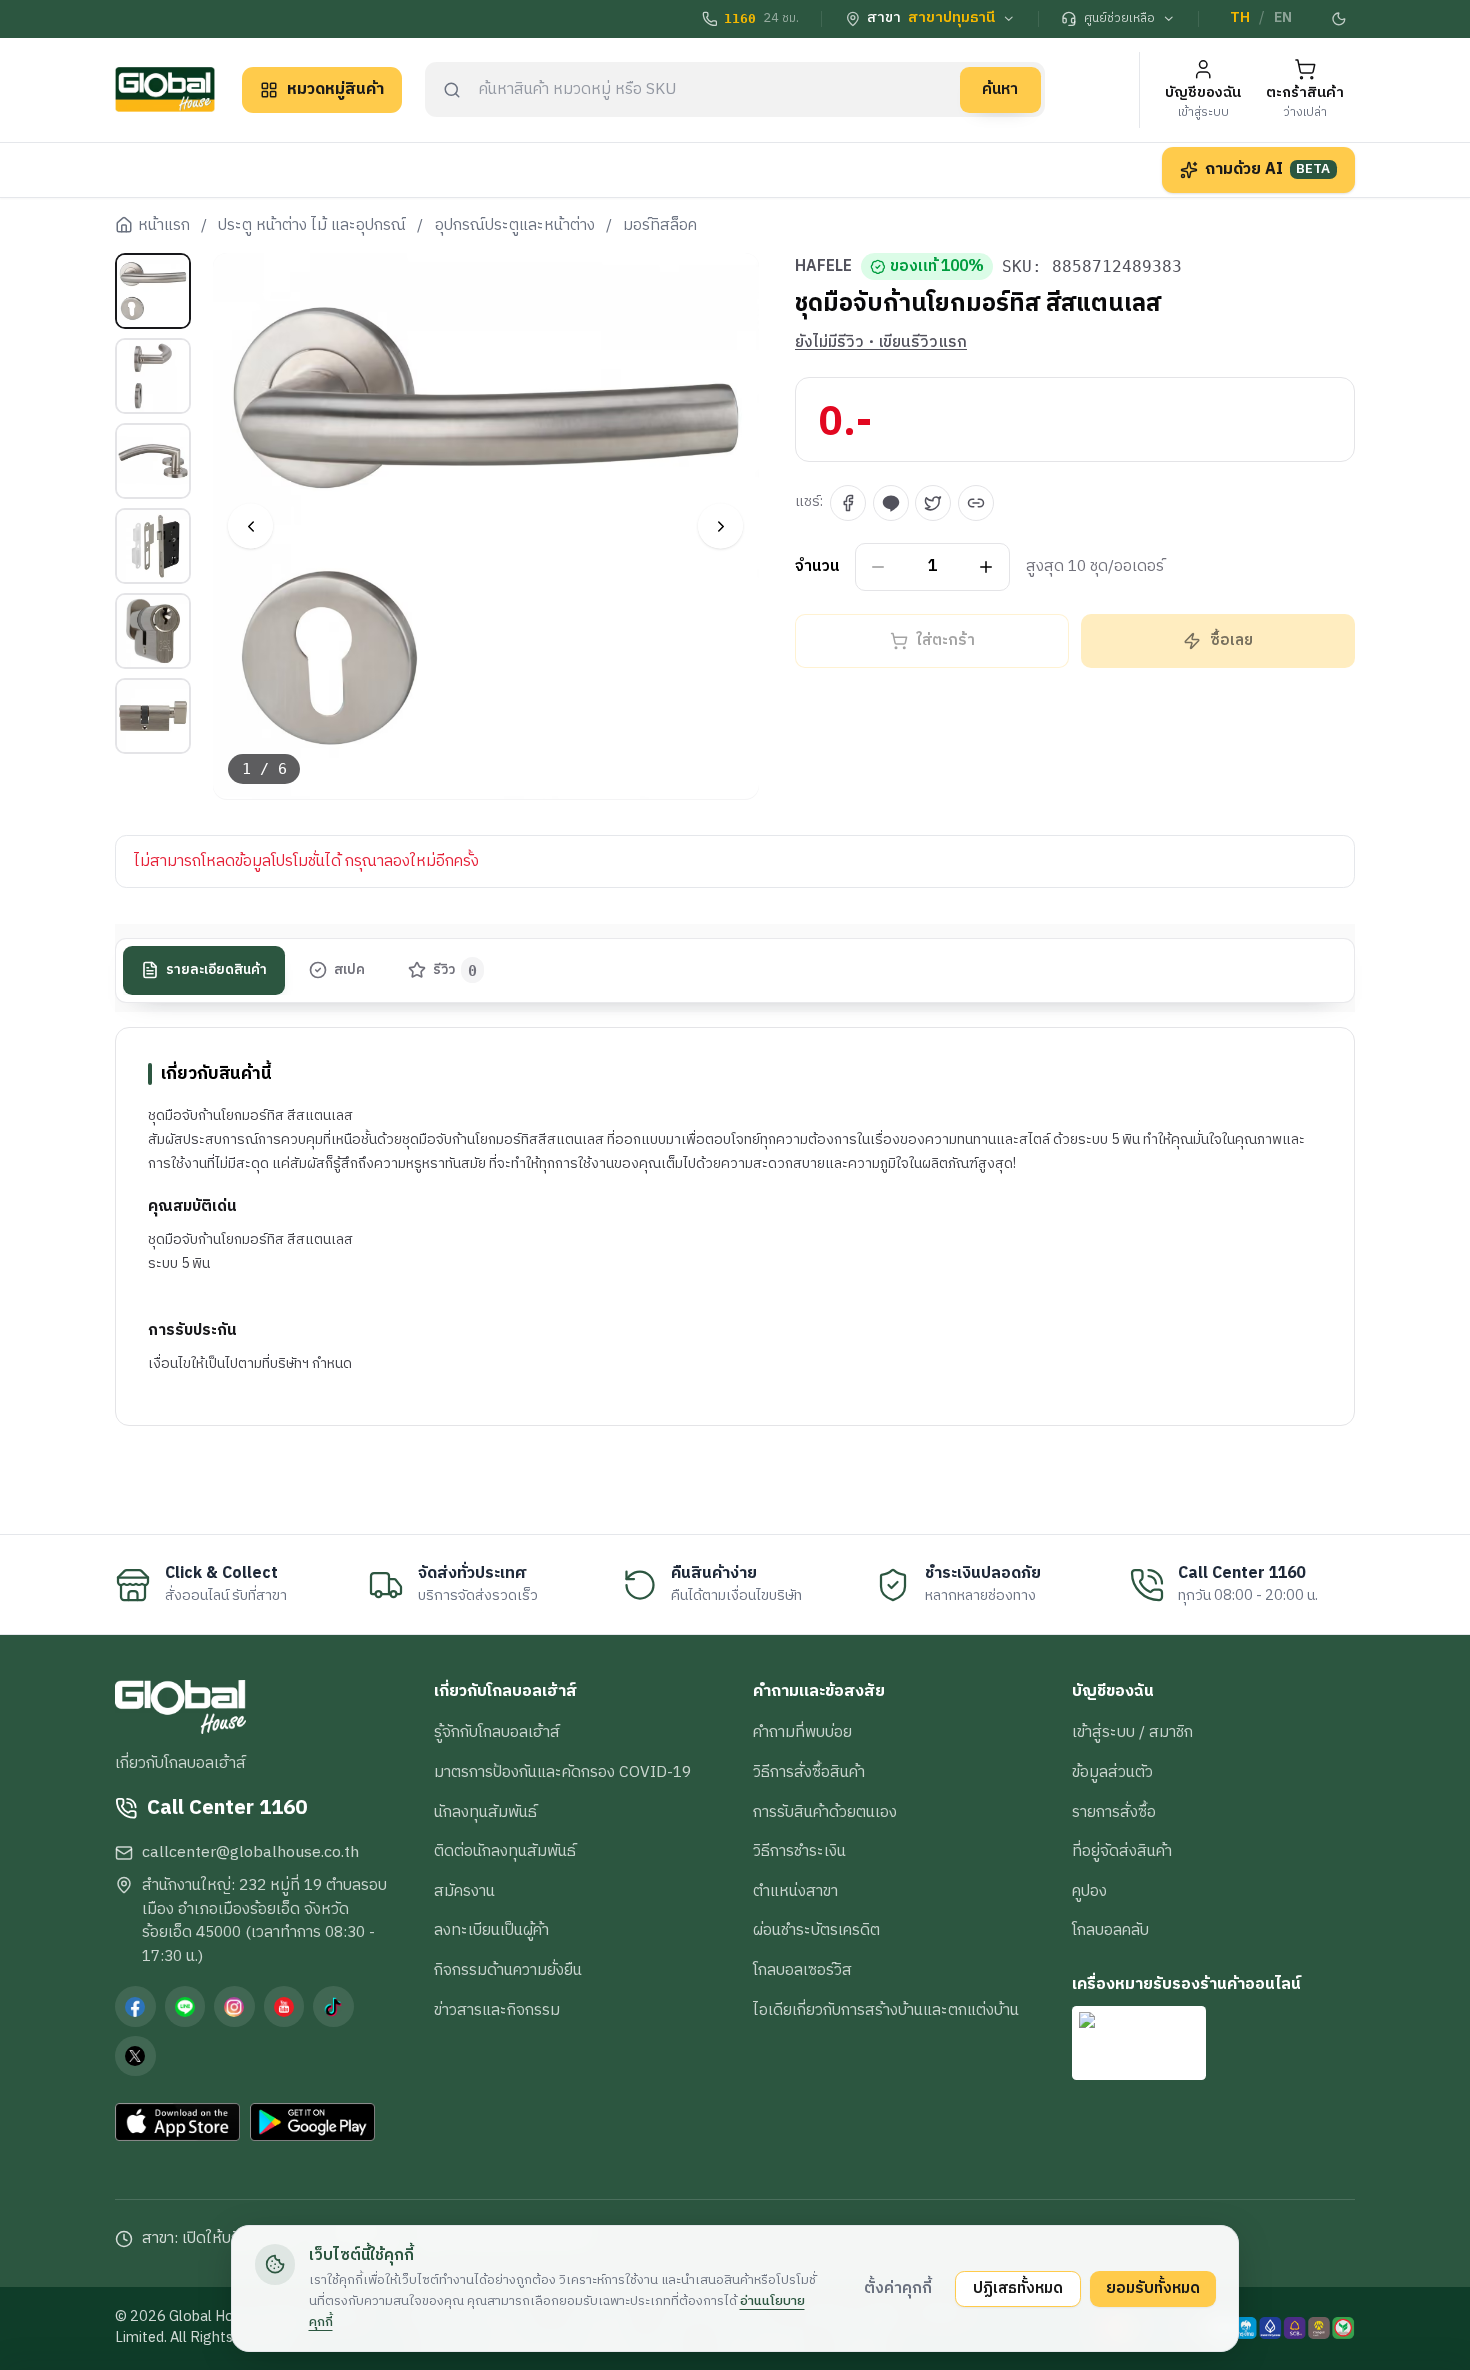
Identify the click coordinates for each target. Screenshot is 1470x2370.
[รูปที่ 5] (153, 631)
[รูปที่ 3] (153, 461)
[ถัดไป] (720, 526)
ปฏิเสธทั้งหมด (1018, 2288)
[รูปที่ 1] (153, 291)
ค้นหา (1000, 89)
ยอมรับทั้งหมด (1153, 2288)
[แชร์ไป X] (933, 503)
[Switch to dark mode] (1340, 19)
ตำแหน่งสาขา (795, 1891)
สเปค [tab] (349, 970)
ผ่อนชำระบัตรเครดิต (816, 1930)
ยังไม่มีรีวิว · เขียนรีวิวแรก (881, 343)
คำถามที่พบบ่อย (802, 1732)
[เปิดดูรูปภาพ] (486, 526)
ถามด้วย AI (1268, 169)
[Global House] (165, 89)
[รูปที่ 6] (153, 716)
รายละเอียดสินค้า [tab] (216, 970)
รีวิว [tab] (455, 970)
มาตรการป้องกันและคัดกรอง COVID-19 (562, 1772)
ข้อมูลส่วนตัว (1112, 1772)
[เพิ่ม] (986, 567)
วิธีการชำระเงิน (799, 1851)
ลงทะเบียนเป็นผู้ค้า (491, 1930)
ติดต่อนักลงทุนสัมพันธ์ (505, 1851)
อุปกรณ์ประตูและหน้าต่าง (515, 226)
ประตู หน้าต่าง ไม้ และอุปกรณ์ (312, 226)
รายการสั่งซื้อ (1114, 1812)
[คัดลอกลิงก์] (976, 503)
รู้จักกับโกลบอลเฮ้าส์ (497, 1732)
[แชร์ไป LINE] (891, 503)
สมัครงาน (464, 1891)
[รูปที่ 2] (153, 376)
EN (1283, 18)
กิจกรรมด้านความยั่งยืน (508, 1970)
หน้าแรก (164, 226)
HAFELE (823, 267)
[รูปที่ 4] (153, 546)
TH (1240, 18)
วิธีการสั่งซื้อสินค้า (809, 1772)
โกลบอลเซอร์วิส (802, 1970)
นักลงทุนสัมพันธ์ (485, 1812)
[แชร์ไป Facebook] (848, 503)
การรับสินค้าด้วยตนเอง (825, 1812)
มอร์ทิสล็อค (660, 226)
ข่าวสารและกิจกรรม (497, 2010)
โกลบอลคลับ (1110, 1930)
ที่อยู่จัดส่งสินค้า (1122, 1851)
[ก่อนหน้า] (250, 526)
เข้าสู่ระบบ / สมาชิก (1132, 1732)
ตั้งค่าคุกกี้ (898, 2288)
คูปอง (1089, 1891)
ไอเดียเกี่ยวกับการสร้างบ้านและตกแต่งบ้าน (886, 2010)
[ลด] (878, 567)
